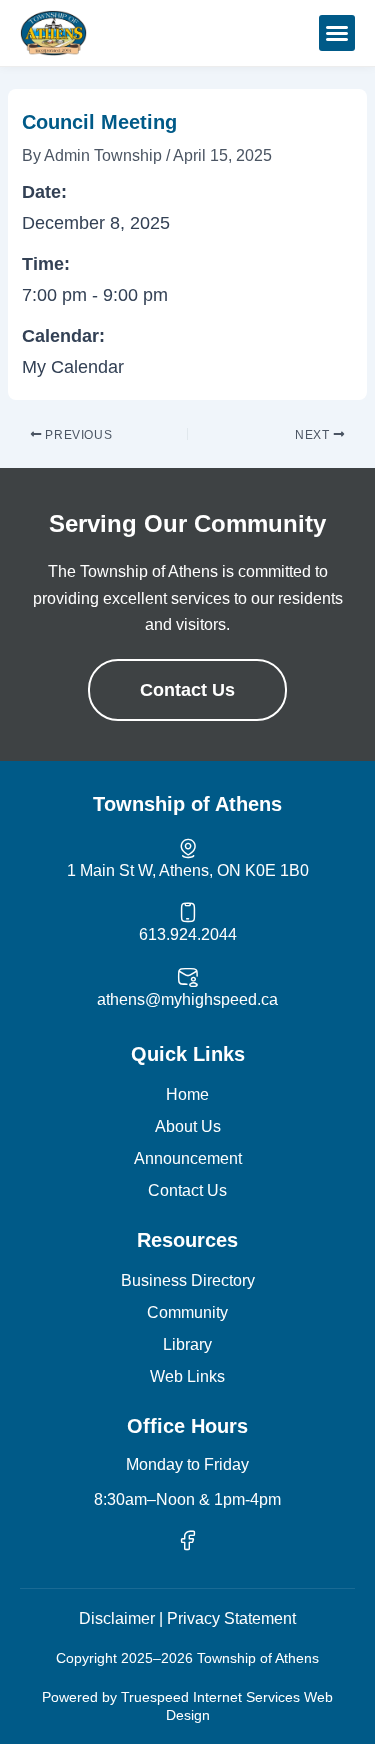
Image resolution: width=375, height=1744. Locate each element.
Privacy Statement (231, 1618)
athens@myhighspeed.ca (187, 999)
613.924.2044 (188, 934)
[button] (337, 33)
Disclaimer (117, 1618)
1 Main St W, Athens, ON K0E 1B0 (188, 870)
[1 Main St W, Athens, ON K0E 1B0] (188, 848)
